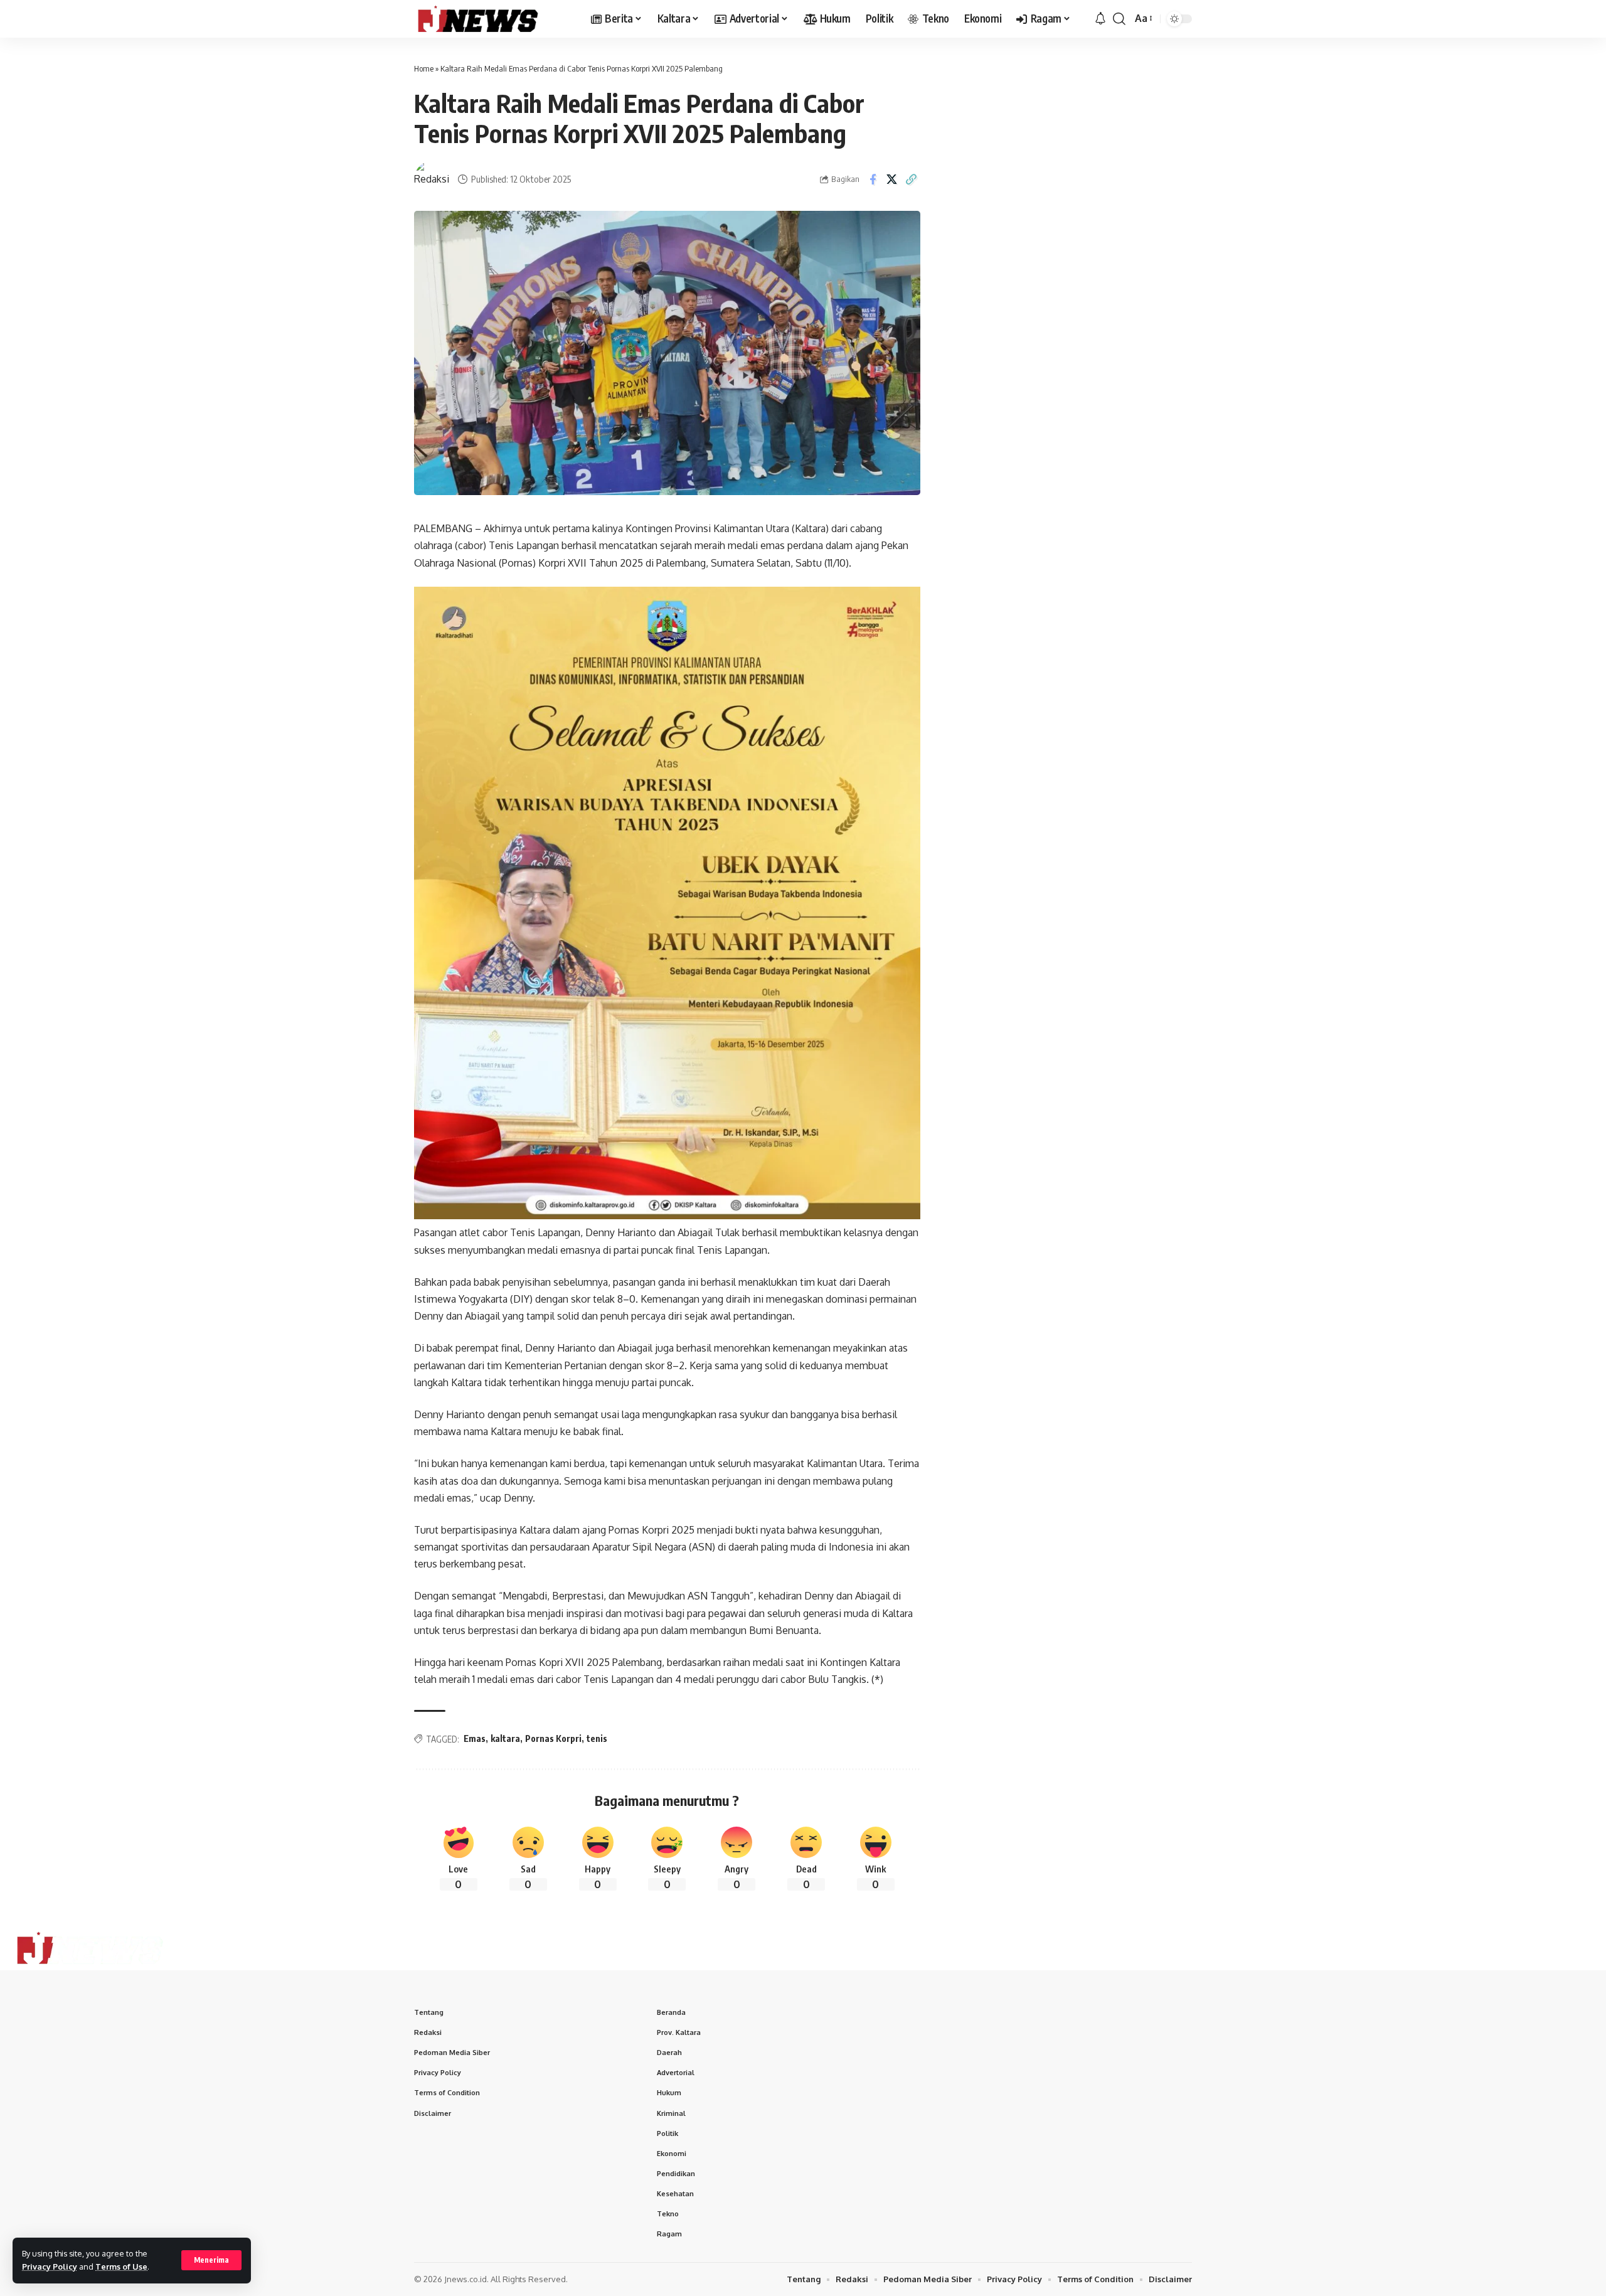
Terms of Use (121, 2267)
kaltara (505, 1738)
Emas (475, 1738)
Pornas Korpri (553, 1738)
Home (424, 68)
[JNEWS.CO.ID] (492, 19)
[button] (211, 2260)
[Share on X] (892, 179)
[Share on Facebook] (873, 179)
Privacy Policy (50, 2267)
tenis (597, 1738)
